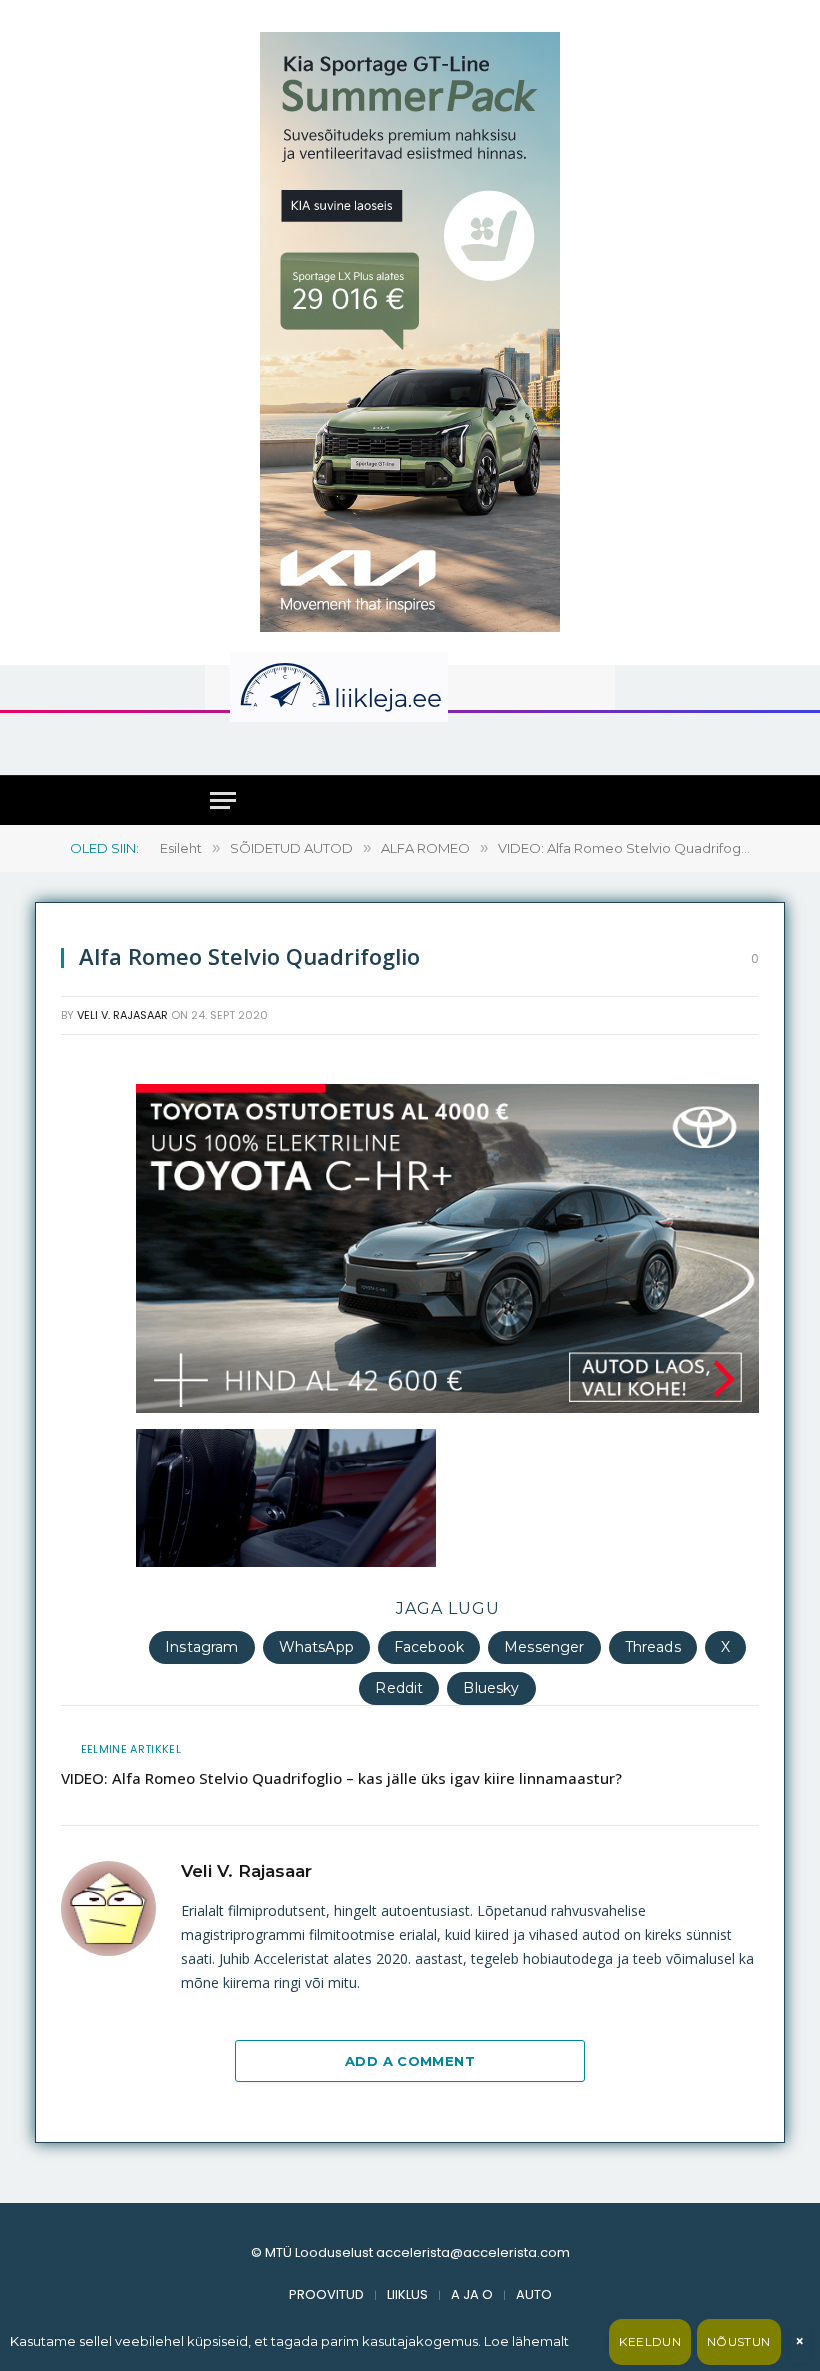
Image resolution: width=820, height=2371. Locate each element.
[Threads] (81, 1541)
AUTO (534, 2294)
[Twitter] (81, 1157)
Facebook (429, 1647)
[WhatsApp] (81, 1349)
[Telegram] (81, 1493)
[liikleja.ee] (380, 687)
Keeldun (650, 2341)
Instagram (201, 1647)
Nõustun (739, 2341)
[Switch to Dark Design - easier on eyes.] (579, 687)
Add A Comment (410, 2061)
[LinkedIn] (81, 1205)
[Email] (81, 1253)
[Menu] (223, 800)
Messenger (544, 1647)
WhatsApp (316, 1647)
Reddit (399, 1688)
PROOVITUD (326, 2294)
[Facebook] (81, 1109)
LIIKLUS (407, 2294)
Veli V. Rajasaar (122, 1015)
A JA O (472, 2294)
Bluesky (491, 1688)
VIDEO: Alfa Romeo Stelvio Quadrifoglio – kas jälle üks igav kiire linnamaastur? (341, 1778)
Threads (653, 1647)
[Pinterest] (81, 1445)
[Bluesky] (81, 1397)
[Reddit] (81, 1301)
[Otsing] (591, 742)
